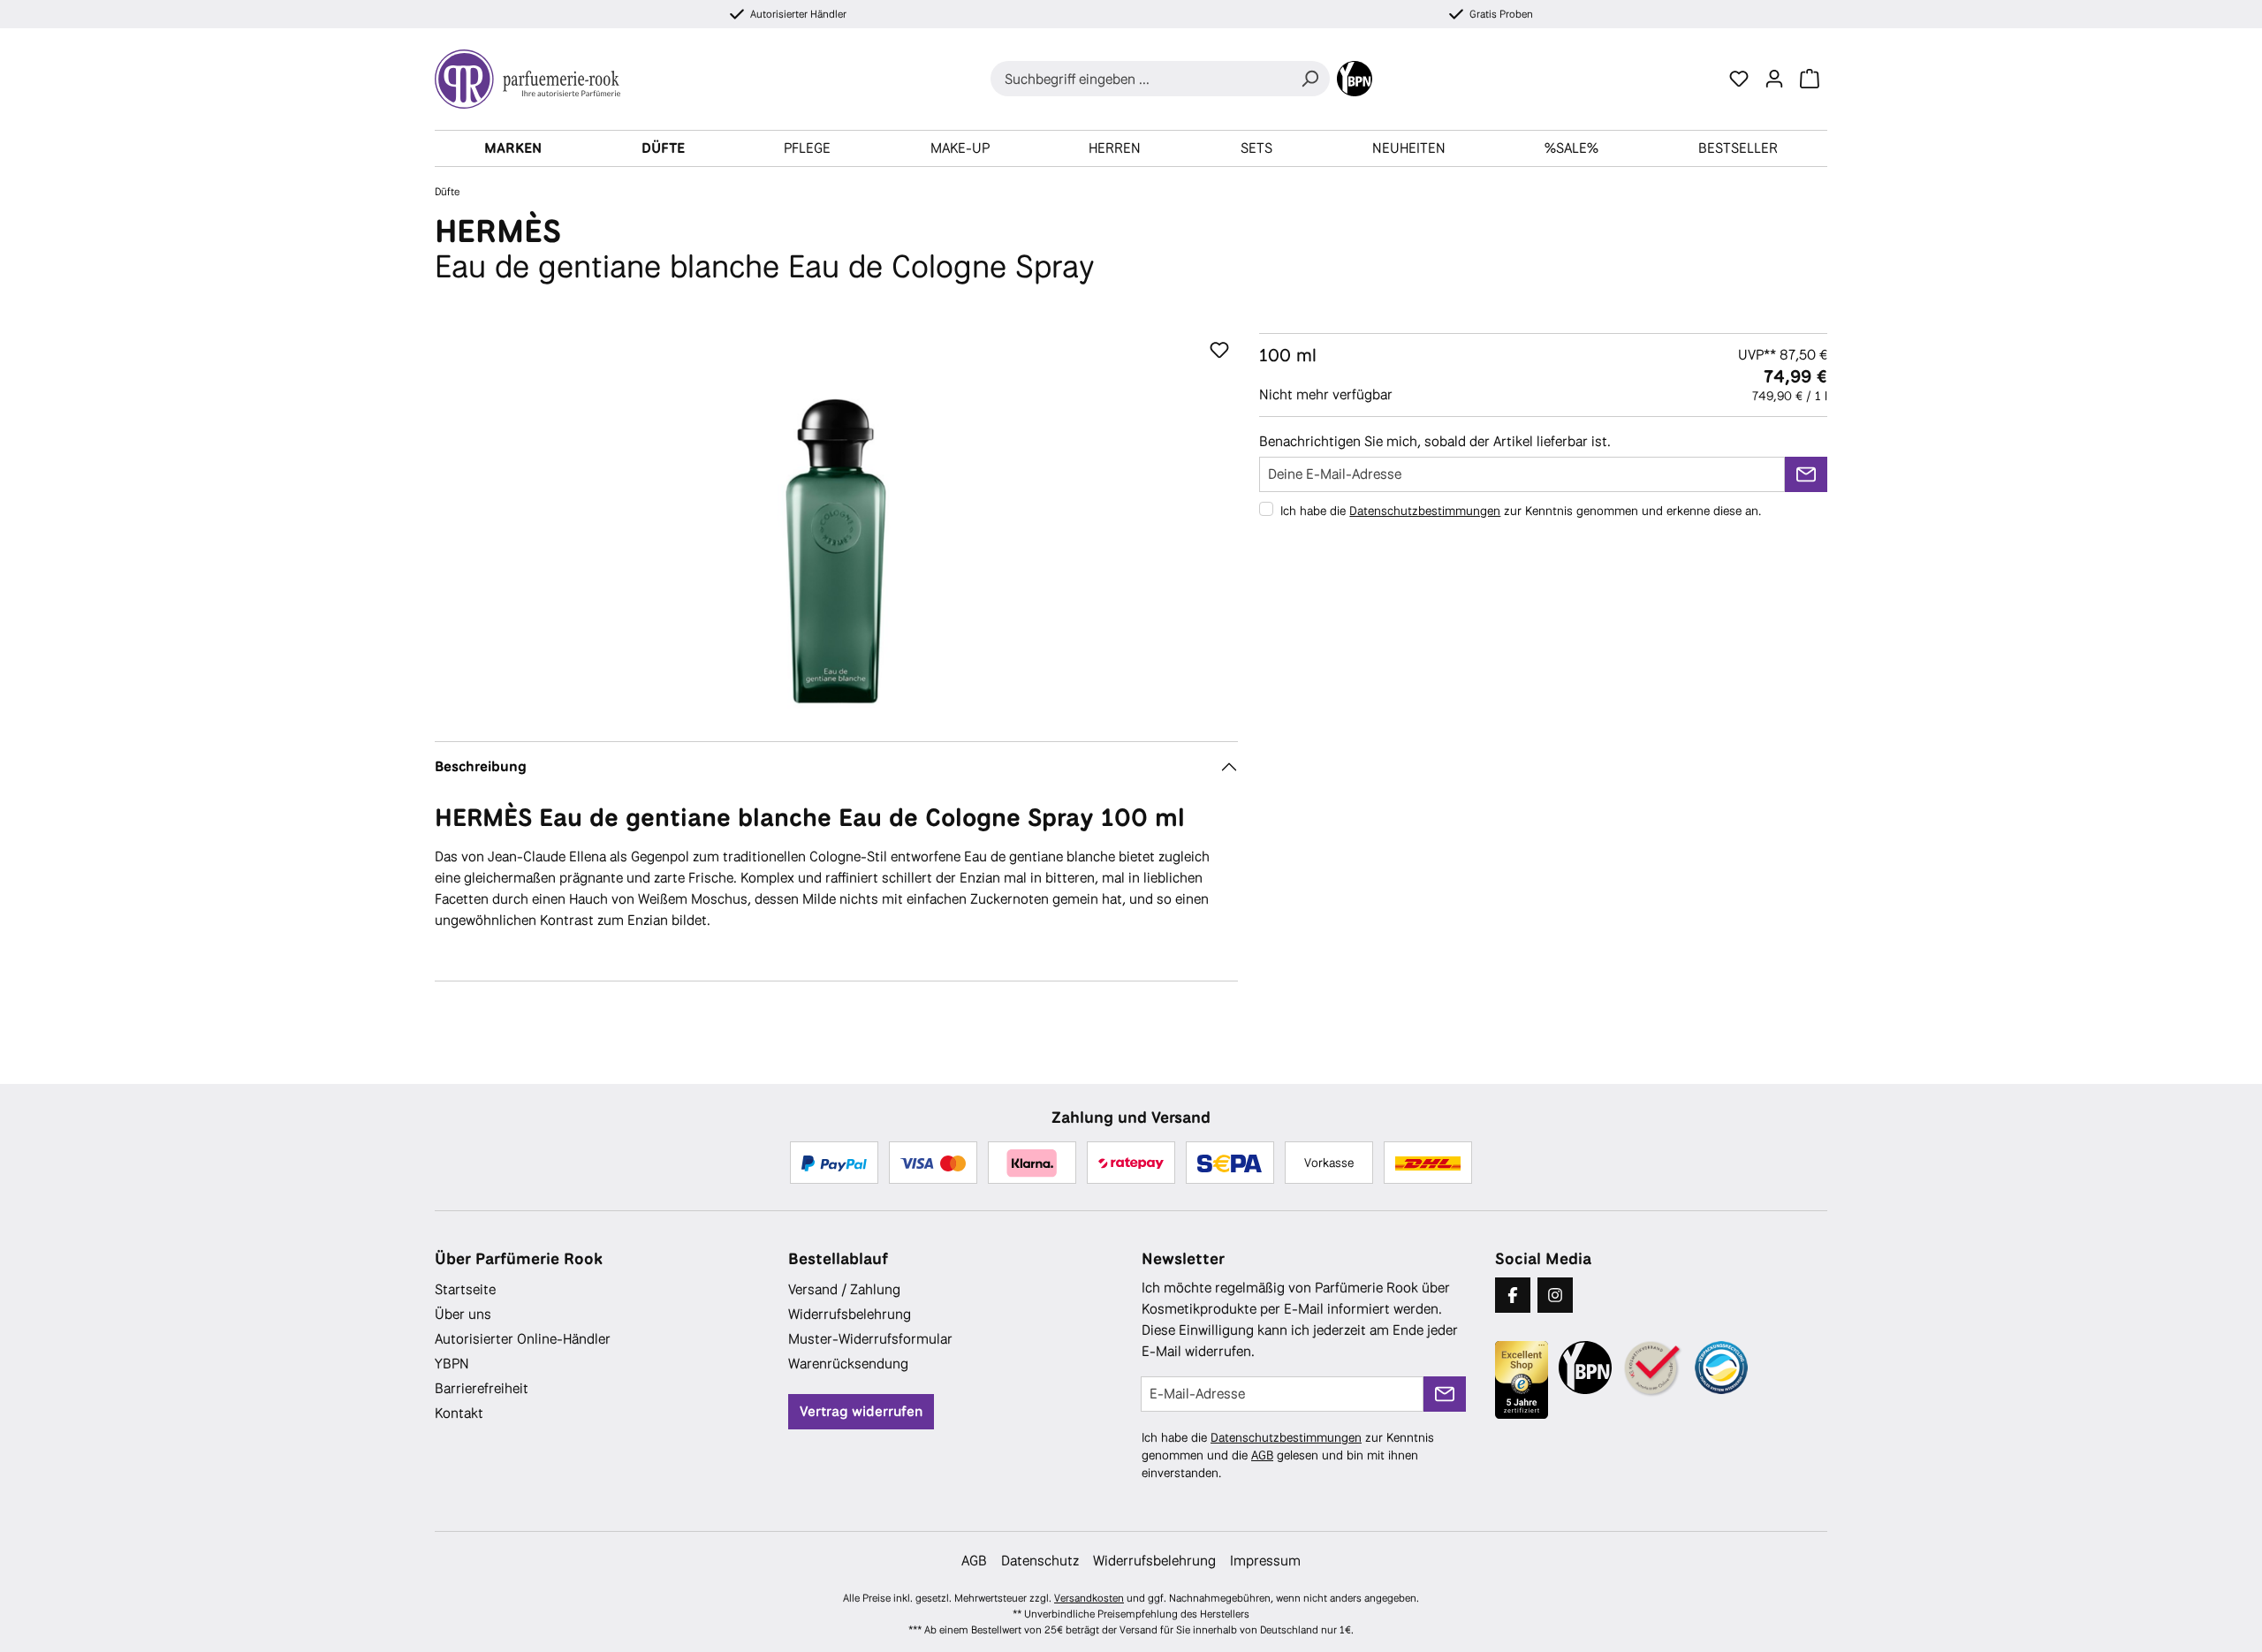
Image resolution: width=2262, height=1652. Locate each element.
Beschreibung (481, 766)
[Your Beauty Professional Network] (1355, 79)
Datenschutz (1040, 1561)
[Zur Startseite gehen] (535, 79)
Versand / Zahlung (844, 1289)
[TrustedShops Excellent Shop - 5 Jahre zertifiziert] (1522, 1380)
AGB (1262, 1455)
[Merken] (1219, 351)
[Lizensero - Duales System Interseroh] (1721, 1368)
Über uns (463, 1314)
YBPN (452, 1364)
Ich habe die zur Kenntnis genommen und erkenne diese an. (1521, 511)
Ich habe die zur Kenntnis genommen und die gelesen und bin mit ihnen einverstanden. (1288, 1455)
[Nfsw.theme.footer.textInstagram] (1555, 1295)
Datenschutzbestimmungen (1425, 511)
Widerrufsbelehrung (850, 1314)
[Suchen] (1309, 79)
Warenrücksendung (848, 1364)
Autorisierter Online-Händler (523, 1339)
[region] (836, 523)
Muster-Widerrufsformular (870, 1339)
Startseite (465, 1289)
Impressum (1265, 1561)
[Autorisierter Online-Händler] (1653, 1369)
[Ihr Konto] (1774, 79)
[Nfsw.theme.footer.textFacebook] (1513, 1295)
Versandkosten (1089, 1598)
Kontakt (459, 1413)
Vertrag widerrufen (861, 1411)
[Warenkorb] (1810, 79)
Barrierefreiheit (482, 1388)
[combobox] (1140, 79)
